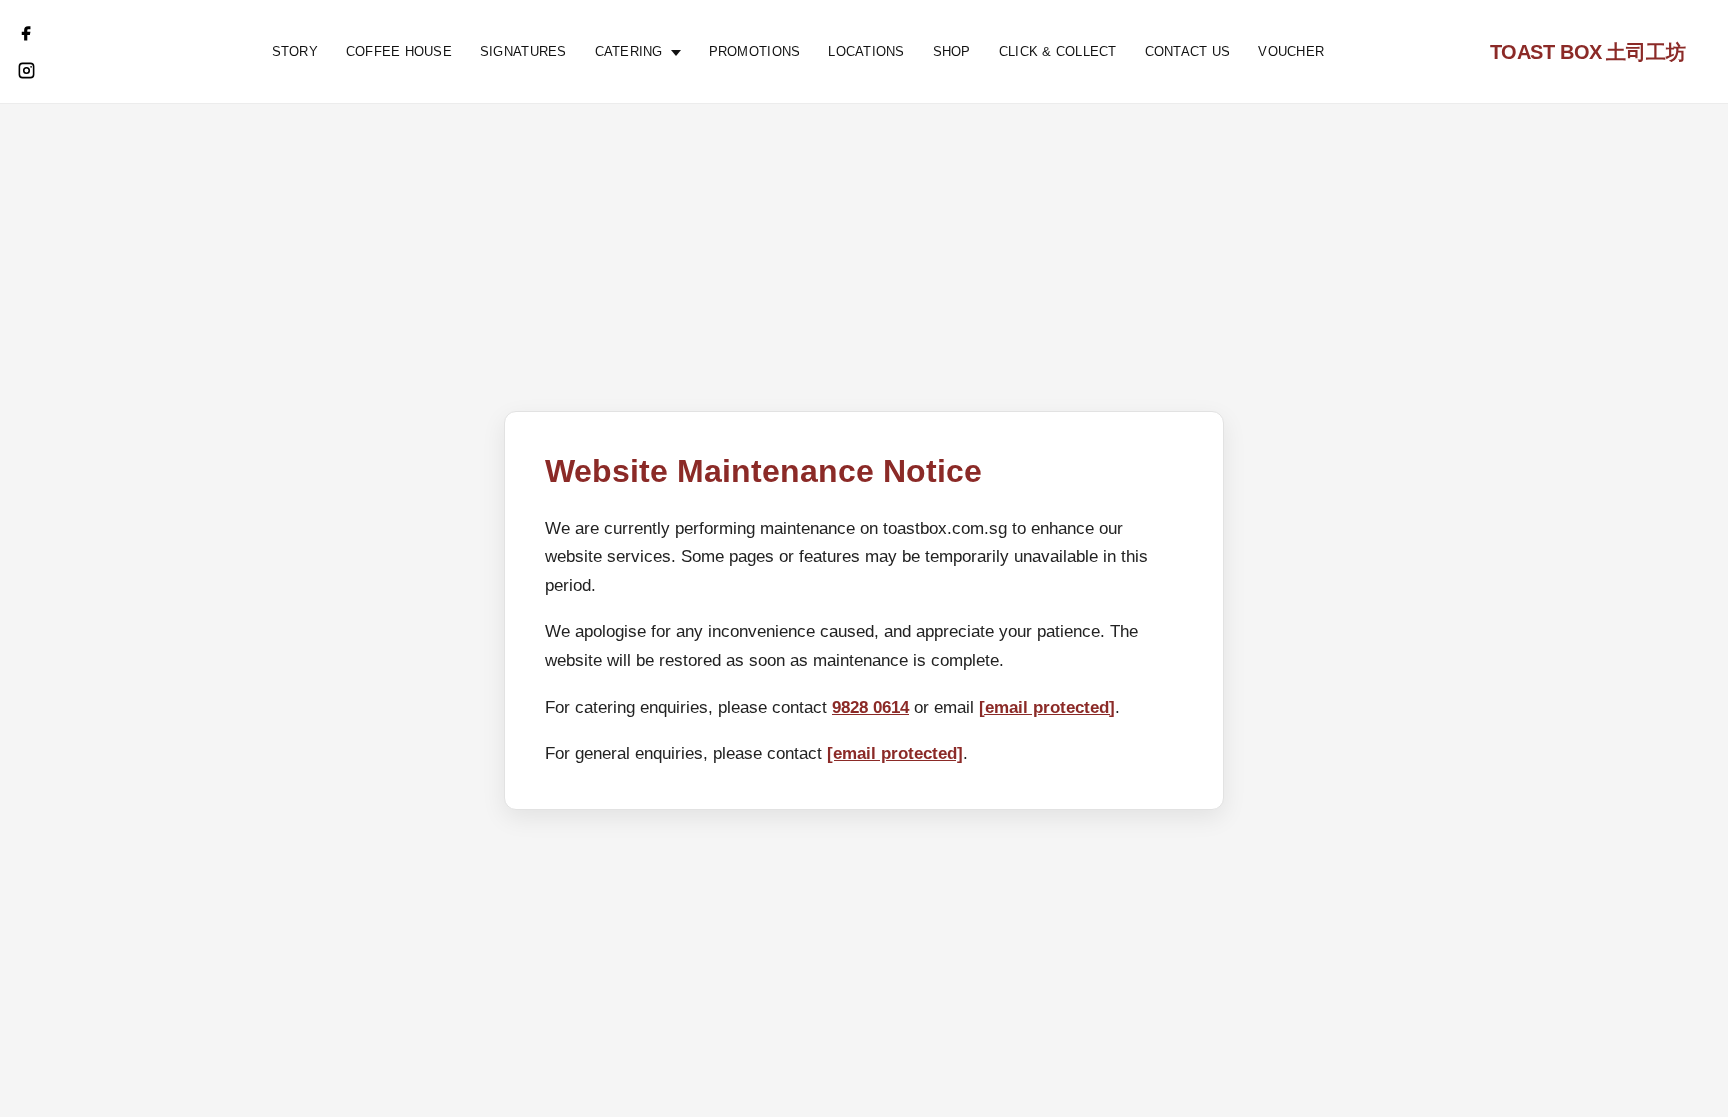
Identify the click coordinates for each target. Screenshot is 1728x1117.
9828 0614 (870, 707)
